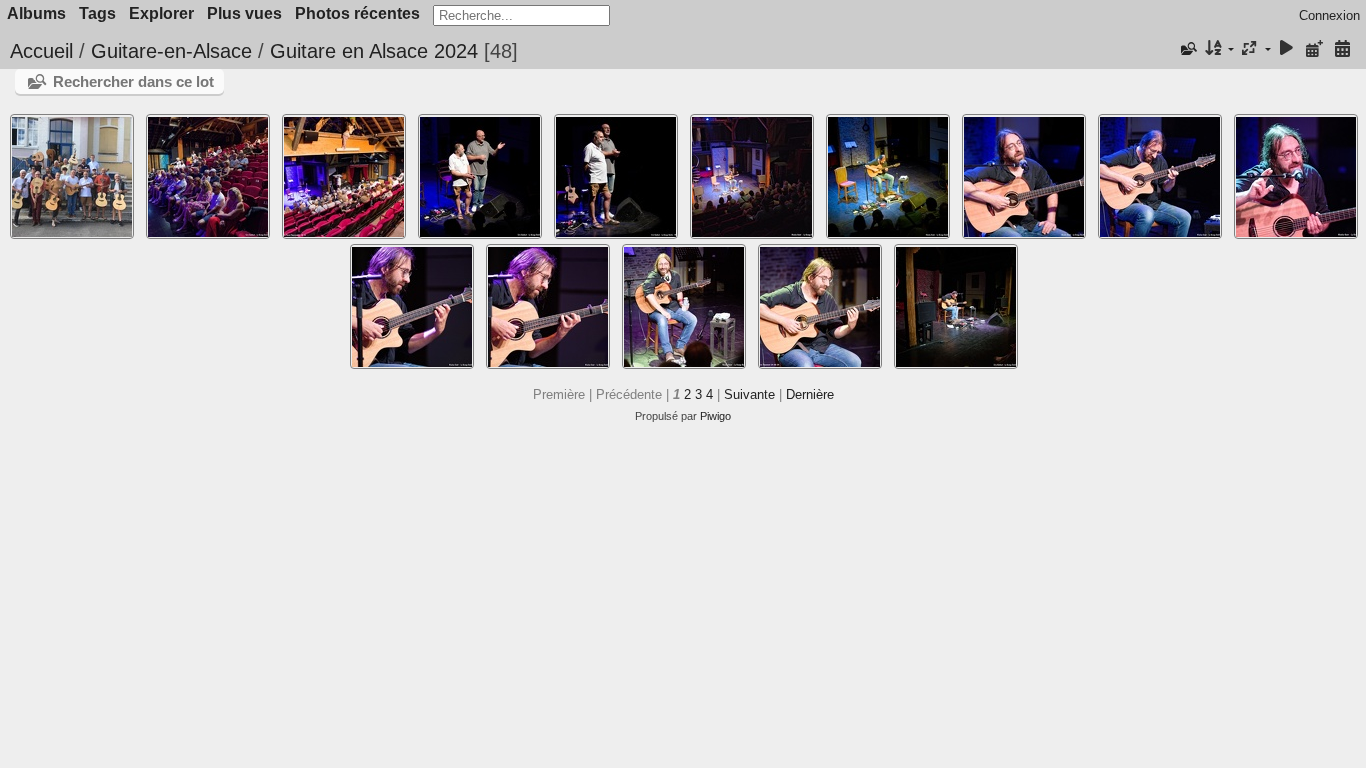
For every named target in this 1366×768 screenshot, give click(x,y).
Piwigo (715, 416)
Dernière (810, 394)
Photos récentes (357, 13)
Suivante (749, 394)
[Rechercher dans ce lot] (1187, 49)
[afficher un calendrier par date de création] (1342, 49)
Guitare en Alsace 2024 (374, 51)
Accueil (41, 51)
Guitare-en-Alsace (171, 51)
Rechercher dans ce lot (133, 81)
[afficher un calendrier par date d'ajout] (1314, 49)
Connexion (1329, 15)
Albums (36, 13)
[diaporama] (1287, 49)
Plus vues (244, 13)
